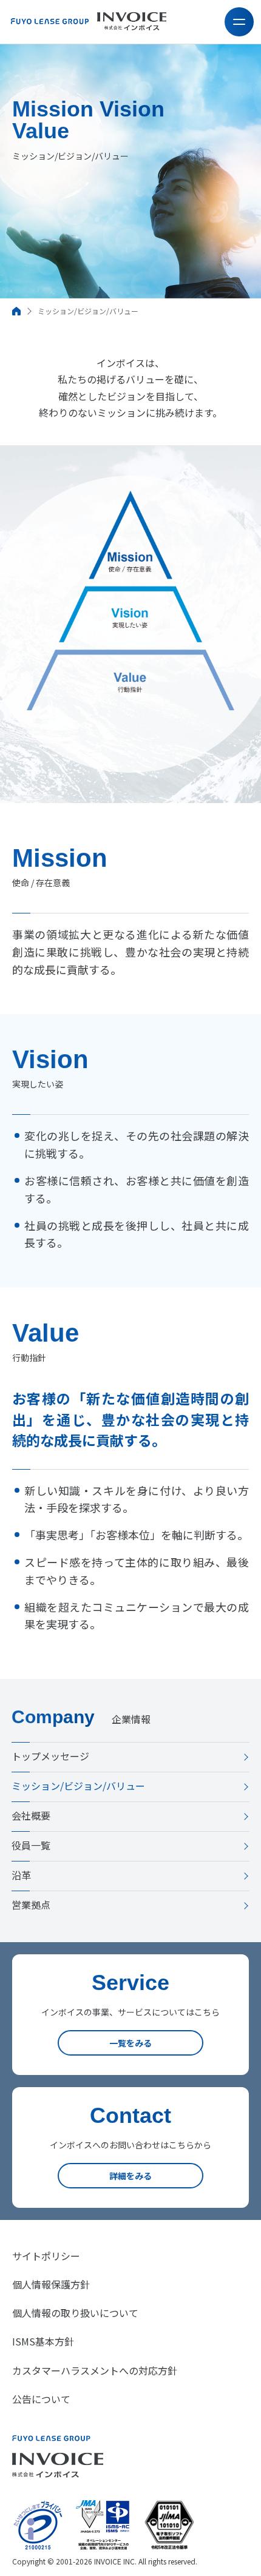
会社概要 (31, 1815)
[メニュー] (239, 22)
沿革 (21, 1875)
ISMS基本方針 (43, 2341)
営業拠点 (31, 1905)
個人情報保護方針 (51, 2284)
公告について (41, 2399)
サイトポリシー (46, 2256)
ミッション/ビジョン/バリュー (78, 1786)
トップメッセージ (50, 1756)
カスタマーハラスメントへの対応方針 (95, 2370)
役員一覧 (31, 1845)
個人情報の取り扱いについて (75, 2313)
